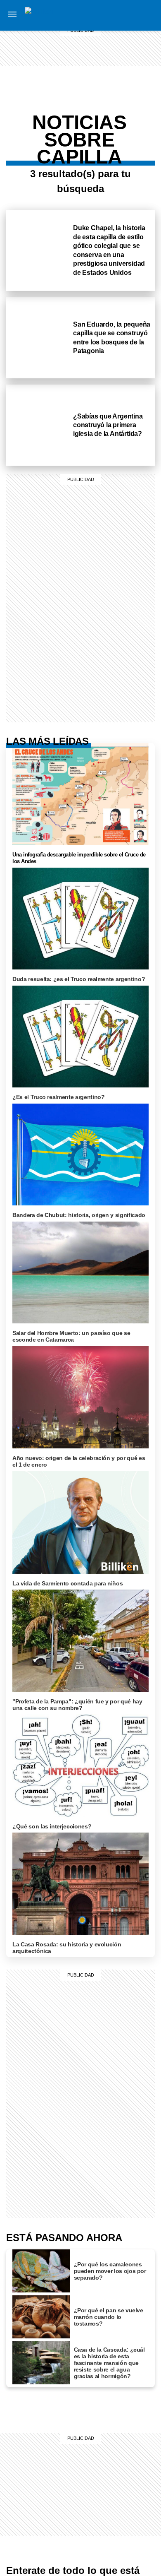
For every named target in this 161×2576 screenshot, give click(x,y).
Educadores (130, 84)
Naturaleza (131, 35)
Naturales (130, 112)
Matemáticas (130, 132)
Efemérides (130, 142)
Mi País (131, 15)
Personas (131, 55)
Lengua (130, 122)
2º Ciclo (131, 152)
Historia (131, 45)
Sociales (130, 102)
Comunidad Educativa (131, 70)
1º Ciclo (131, 94)
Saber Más (131, 25)
